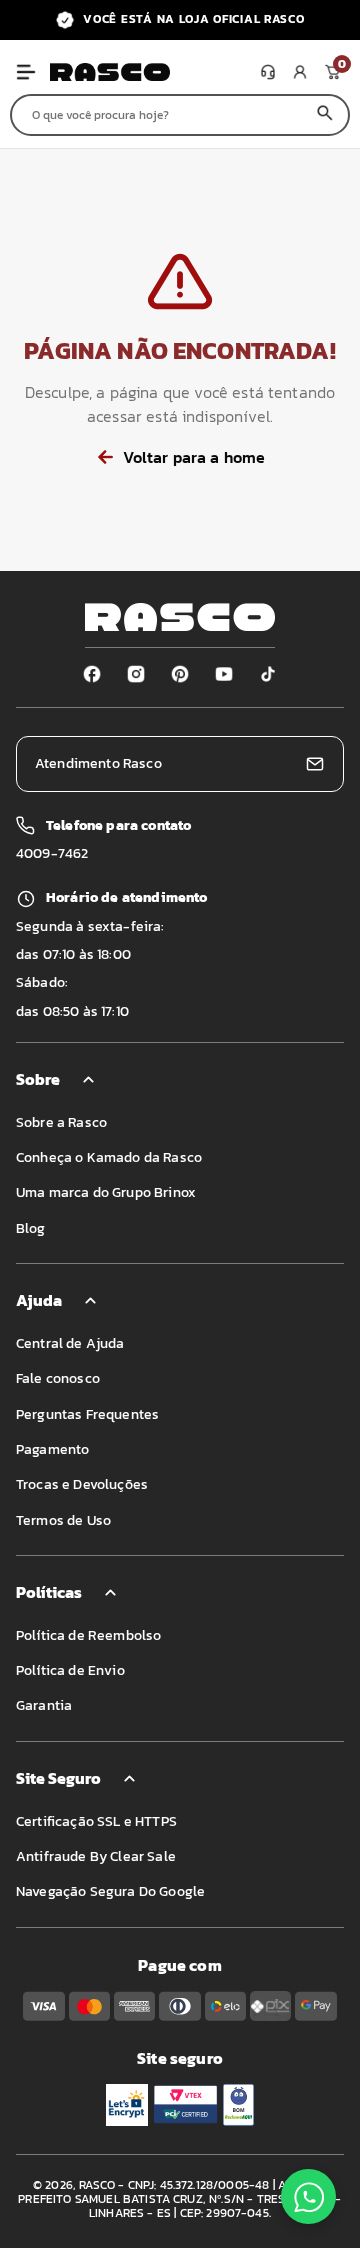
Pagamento (52, 1449)
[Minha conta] (300, 72)
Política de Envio (70, 1670)
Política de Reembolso (88, 1635)
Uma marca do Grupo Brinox (106, 1192)
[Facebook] (92, 674)
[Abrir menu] (26, 72)
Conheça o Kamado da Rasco (109, 1157)
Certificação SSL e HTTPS (96, 1821)
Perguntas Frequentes (87, 1414)
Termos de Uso (63, 1520)
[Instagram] (136, 674)
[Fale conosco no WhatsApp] (308, 2196)
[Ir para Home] (151, 72)
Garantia (44, 1705)
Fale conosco (58, 1378)
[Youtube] (224, 674)
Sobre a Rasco (61, 1122)
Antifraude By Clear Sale (96, 1856)
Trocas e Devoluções (82, 1484)
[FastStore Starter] (180, 617)
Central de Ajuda (70, 1343)
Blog (31, 1228)
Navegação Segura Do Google (110, 1891)
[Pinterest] (180, 674)
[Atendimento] (268, 72)
